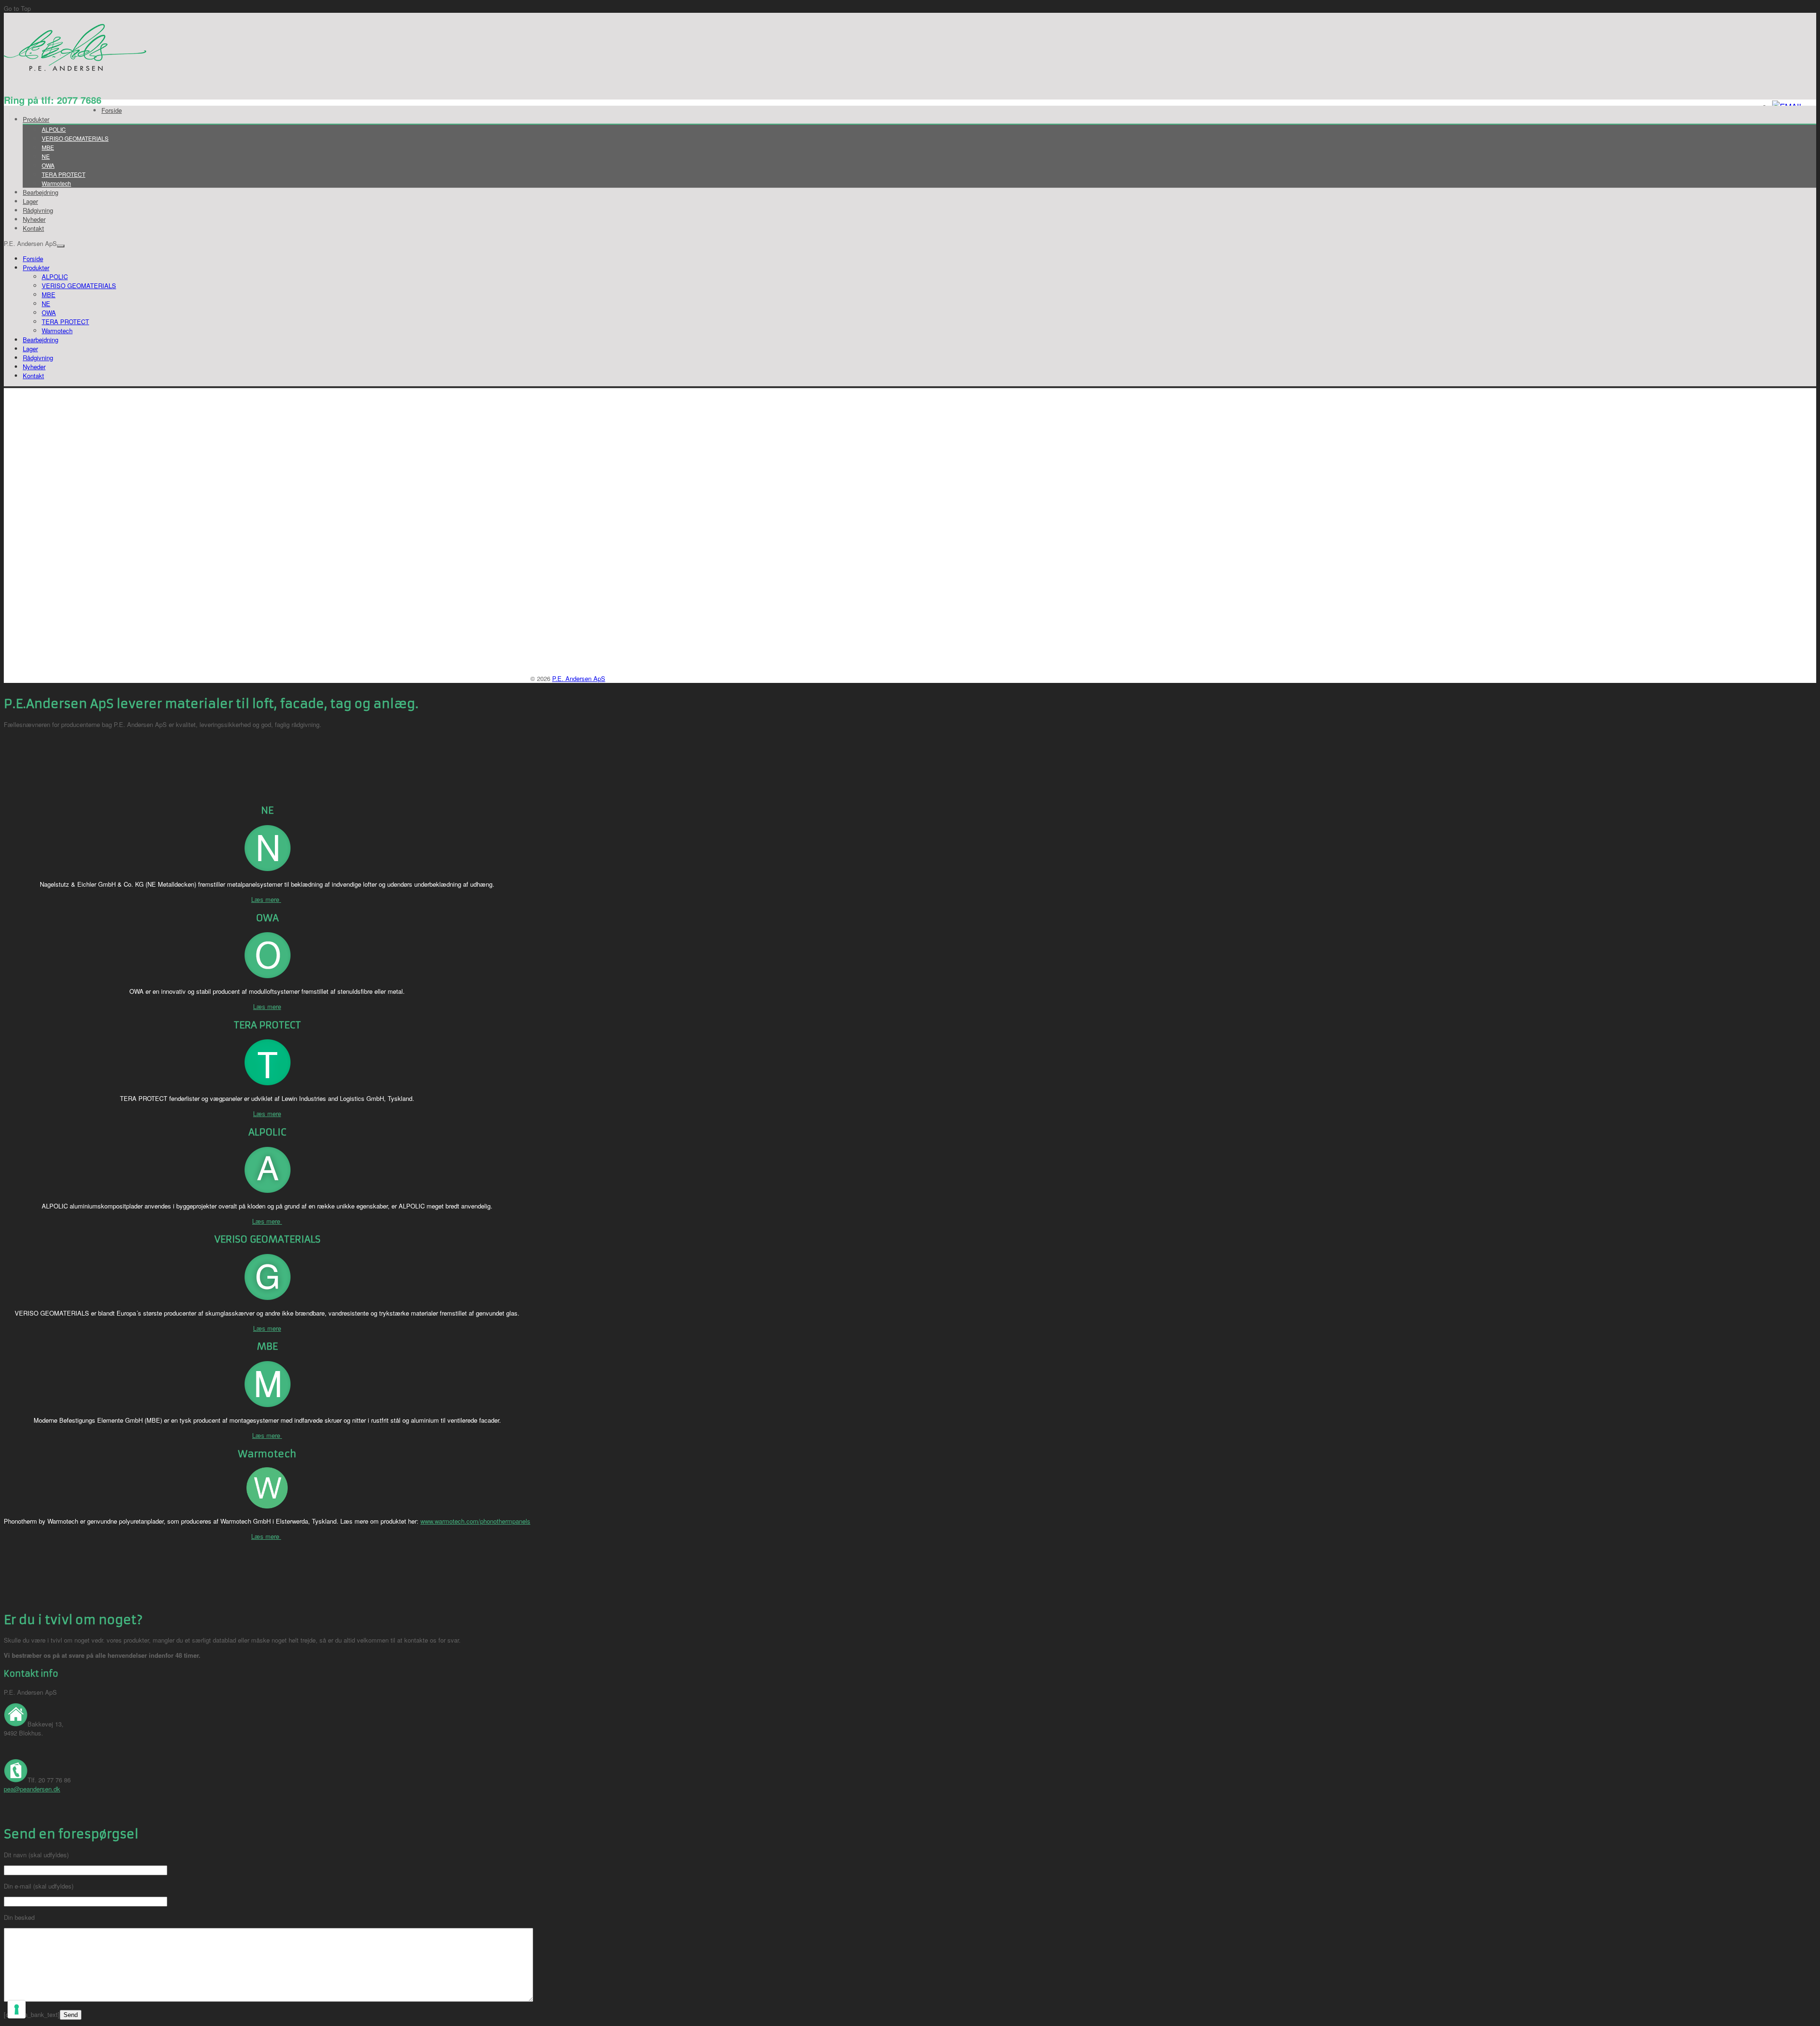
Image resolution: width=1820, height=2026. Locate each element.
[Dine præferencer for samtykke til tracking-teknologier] (17, 2009)
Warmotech (56, 183)
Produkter (36, 119)
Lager (30, 201)
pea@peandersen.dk (32, 1789)
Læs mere (266, 899)
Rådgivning (38, 210)
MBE (48, 147)
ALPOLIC (54, 129)
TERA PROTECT (64, 174)
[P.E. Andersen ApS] (76, 69)
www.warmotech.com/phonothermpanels (475, 1521)
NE (46, 156)
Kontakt (33, 228)
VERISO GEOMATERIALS (75, 138)
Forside (112, 110)
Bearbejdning (41, 192)
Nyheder (34, 219)
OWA (48, 165)
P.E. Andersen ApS (579, 678)
